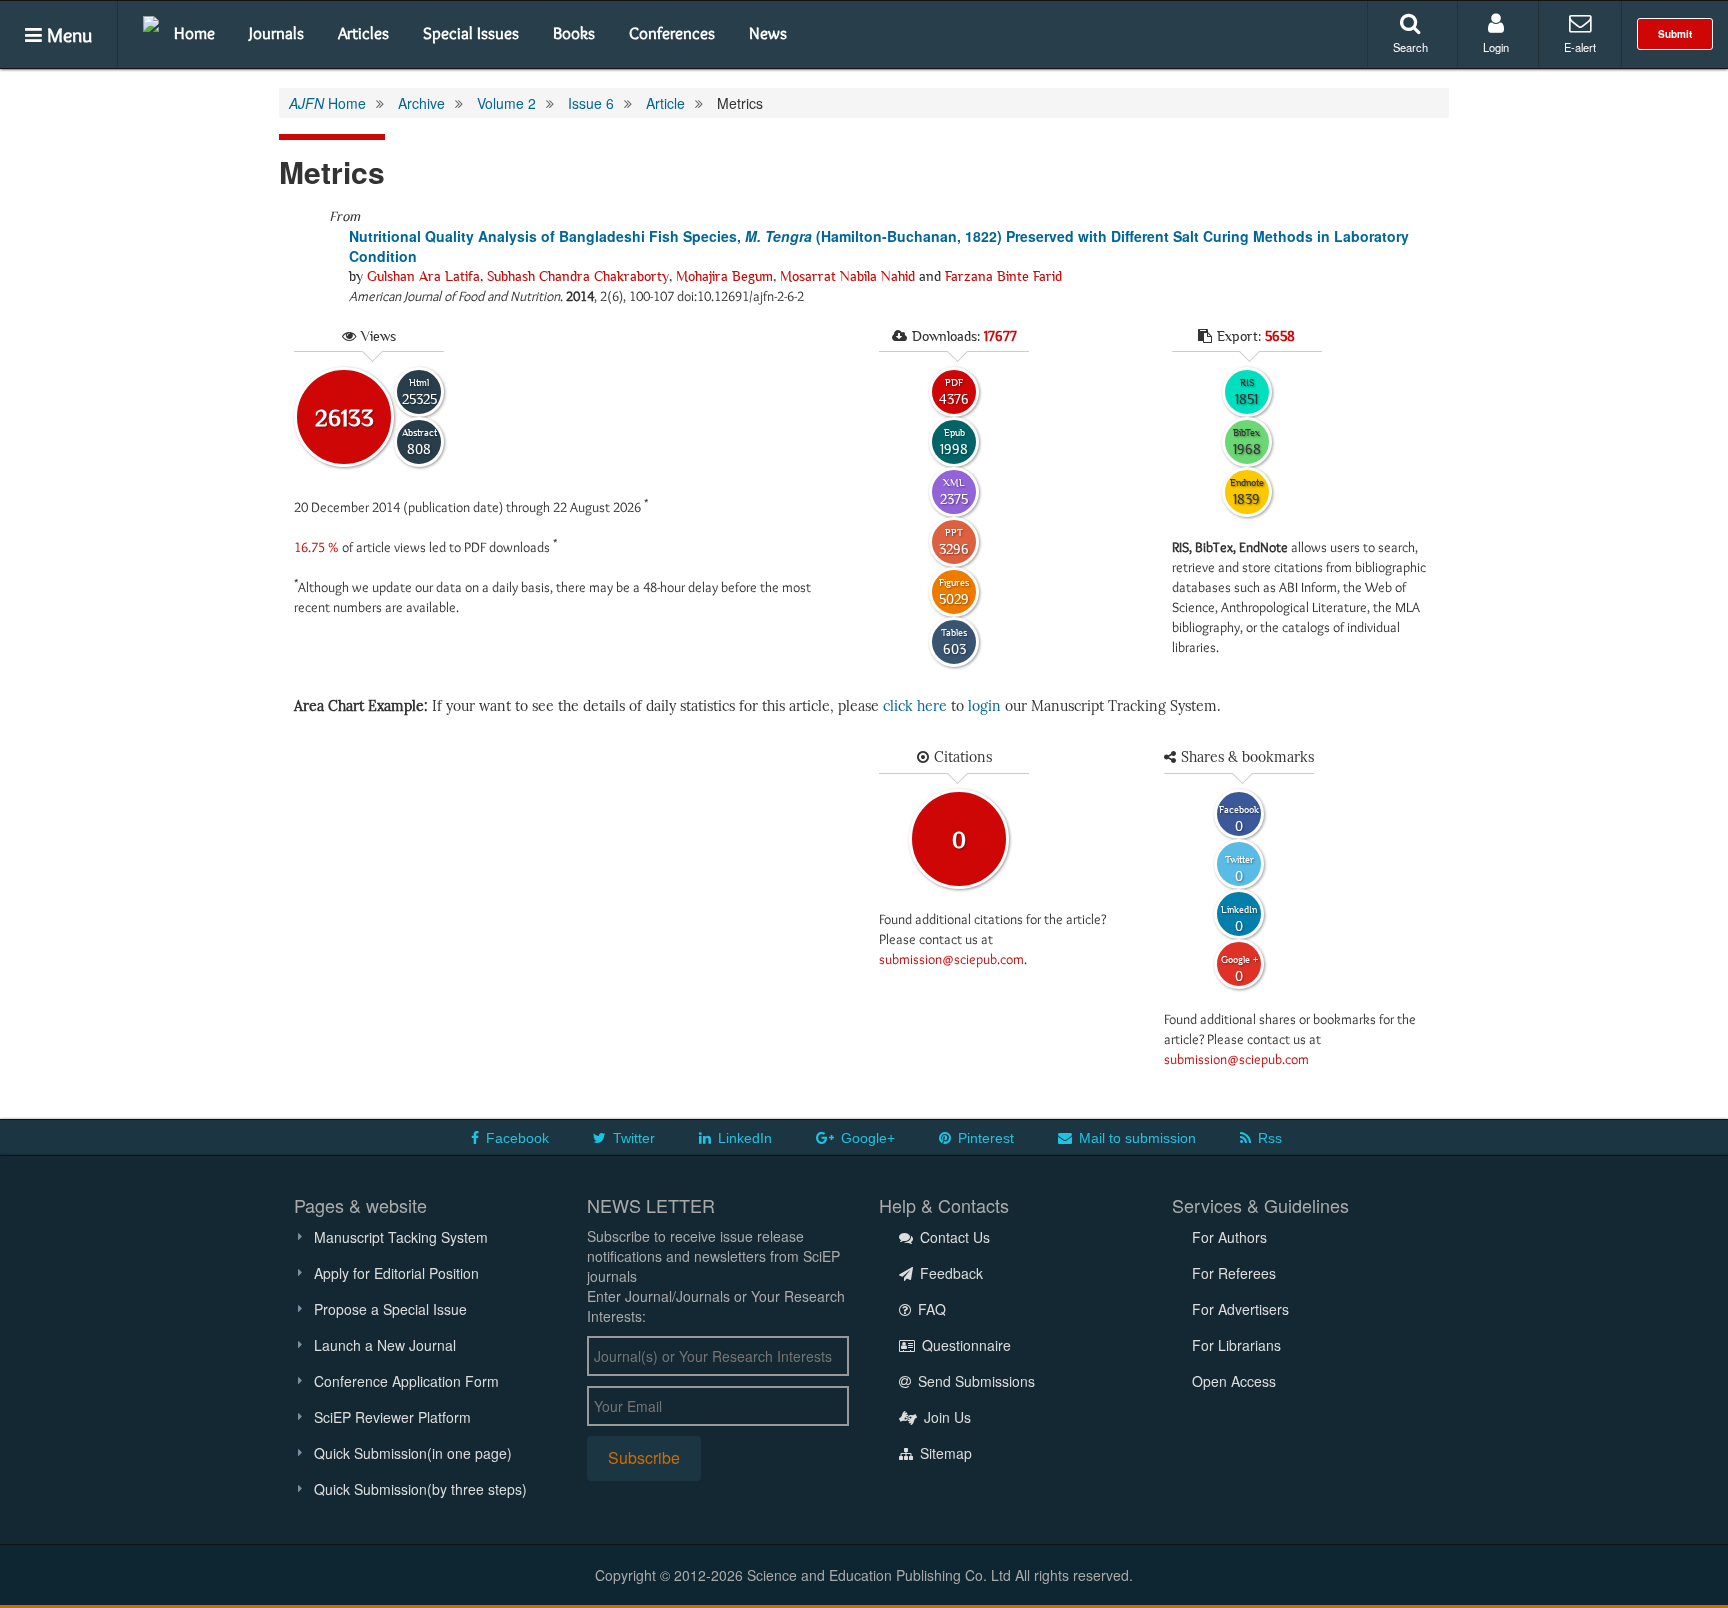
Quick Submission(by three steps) (420, 1489)
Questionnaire (964, 1345)
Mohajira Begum (724, 276)
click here (915, 706)
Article (665, 103)
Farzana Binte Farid (1003, 276)
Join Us (945, 1417)
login (984, 706)
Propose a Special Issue (390, 1309)
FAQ (930, 1309)
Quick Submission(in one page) (413, 1453)
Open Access (1234, 1381)
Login (1496, 47)
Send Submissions (974, 1381)
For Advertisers (1240, 1309)
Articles (363, 33)
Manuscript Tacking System (401, 1237)
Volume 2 (506, 103)
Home (194, 33)
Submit (1675, 34)
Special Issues (471, 33)
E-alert (1580, 47)
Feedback (949, 1273)
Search (1410, 47)
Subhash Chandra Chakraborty (578, 276)
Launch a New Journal (385, 1345)
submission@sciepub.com (951, 959)
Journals (276, 33)
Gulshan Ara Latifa (423, 276)
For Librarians (1236, 1345)
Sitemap (944, 1453)
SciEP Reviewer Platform (392, 1417)
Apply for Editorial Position (396, 1273)
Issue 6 (591, 103)
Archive (421, 103)
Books (574, 33)
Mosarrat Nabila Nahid (847, 276)
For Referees (1234, 1273)
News (768, 33)
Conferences (672, 33)
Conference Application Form (406, 1381)
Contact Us (953, 1237)
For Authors (1229, 1237)
